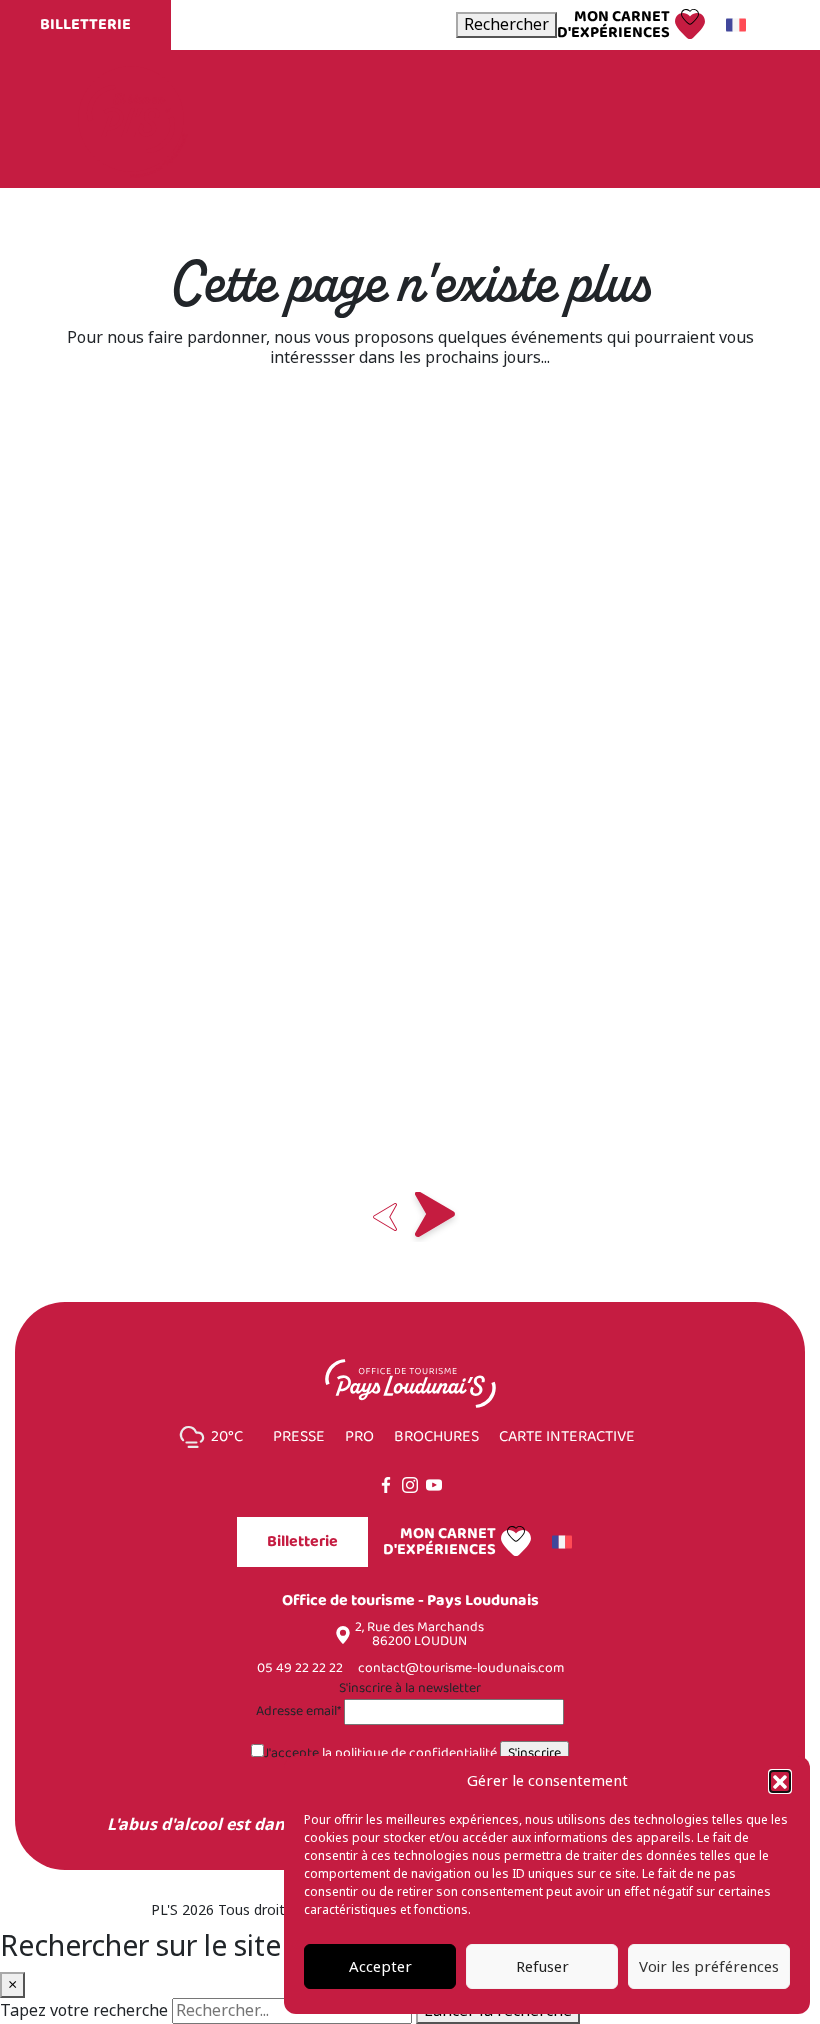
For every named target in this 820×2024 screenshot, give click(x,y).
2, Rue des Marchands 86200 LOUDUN (419, 1635)
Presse (299, 1437)
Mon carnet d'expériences (613, 25)
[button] (780, 1781)
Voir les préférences (709, 1967)
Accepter (380, 1967)
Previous (385, 1217)
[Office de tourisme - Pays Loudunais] (131, 117)
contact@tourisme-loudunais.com (461, 1668)
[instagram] (410, 1485)
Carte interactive (567, 1437)
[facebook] (386, 1485)
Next (435, 1217)
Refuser (542, 1967)
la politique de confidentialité (409, 1753)
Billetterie (85, 24)
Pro (359, 1437)
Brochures (436, 1437)
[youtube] (434, 1485)
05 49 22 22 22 (300, 1668)
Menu (708, 119)
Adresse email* (298, 1712)
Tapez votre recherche (84, 2011)
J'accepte (380, 1754)
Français (739, 25)
